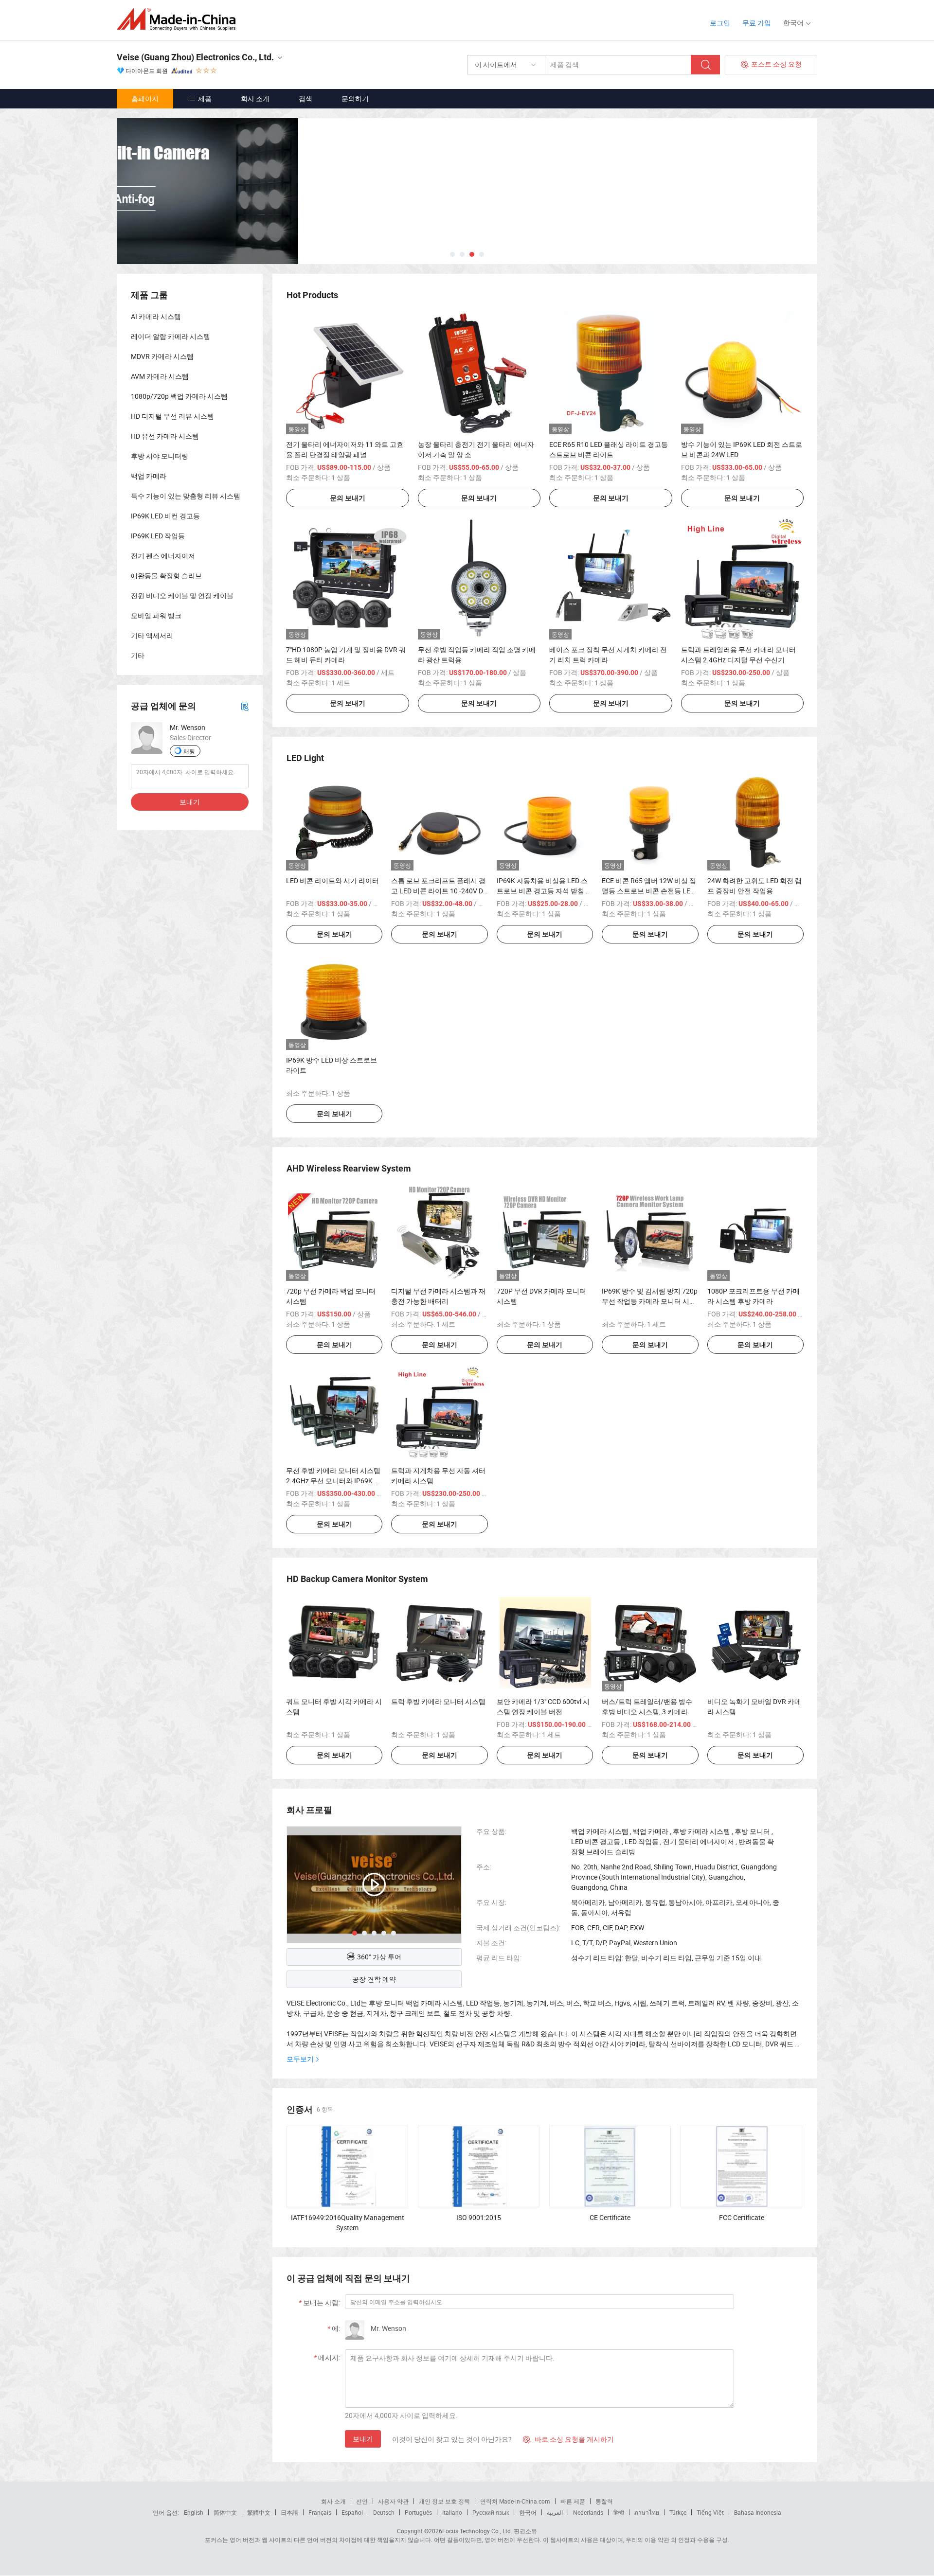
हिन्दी (619, 2512)
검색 (305, 98)
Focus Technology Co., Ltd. (477, 2531)
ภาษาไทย (647, 2512)
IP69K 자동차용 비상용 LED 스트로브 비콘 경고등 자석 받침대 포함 (544, 891)
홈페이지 (145, 98)
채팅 (189, 751)
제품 (205, 98)
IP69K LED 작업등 (158, 536)
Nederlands (588, 2512)
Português (418, 2512)
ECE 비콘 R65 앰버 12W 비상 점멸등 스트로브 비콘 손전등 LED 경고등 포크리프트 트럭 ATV (649, 891)
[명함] (245, 706)
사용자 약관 (393, 2501)
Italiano (452, 2512)
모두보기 (300, 2059)
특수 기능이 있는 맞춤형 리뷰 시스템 (186, 496)
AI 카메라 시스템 (156, 316)
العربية (555, 2512)
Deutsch (384, 2512)
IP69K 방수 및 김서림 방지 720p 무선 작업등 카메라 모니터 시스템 (650, 1301)
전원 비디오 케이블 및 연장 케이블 (182, 595)
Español (352, 2512)
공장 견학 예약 (374, 1979)
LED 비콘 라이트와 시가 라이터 (332, 880)
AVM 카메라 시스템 (160, 376)
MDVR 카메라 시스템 (162, 356)
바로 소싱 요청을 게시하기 (568, 2439)
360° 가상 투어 (379, 1957)
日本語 (289, 2512)
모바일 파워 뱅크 (156, 615)
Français (320, 2512)
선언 (362, 2501)
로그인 (720, 23)
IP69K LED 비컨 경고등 (165, 516)
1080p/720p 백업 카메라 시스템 (179, 396)
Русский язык (491, 2512)
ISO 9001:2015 (479, 2217)
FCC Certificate (742, 2217)
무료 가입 (757, 23)
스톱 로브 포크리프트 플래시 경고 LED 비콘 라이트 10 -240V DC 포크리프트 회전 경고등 (439, 891)
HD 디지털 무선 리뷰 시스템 (172, 416)
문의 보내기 (348, 498)
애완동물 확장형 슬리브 (166, 576)
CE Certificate (610, 2217)
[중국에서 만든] (179, 19)
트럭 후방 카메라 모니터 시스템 (438, 1701)
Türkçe (678, 2512)
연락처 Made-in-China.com (515, 2501)
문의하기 (355, 98)
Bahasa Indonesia (758, 2512)
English (194, 2512)
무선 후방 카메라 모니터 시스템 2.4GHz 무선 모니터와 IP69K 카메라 (333, 1481)
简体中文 (225, 2512)
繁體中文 (259, 2512)
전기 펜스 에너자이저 (163, 556)
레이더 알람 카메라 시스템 (171, 336)
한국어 (528, 2512)
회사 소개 (255, 98)
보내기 (363, 2439)
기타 (138, 655)
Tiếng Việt (710, 2512)
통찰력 (604, 2501)
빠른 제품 (573, 2501)
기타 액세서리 (152, 635)
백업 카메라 (149, 476)
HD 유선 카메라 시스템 (165, 436)
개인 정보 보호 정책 (444, 2501)
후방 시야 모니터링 (160, 456)
